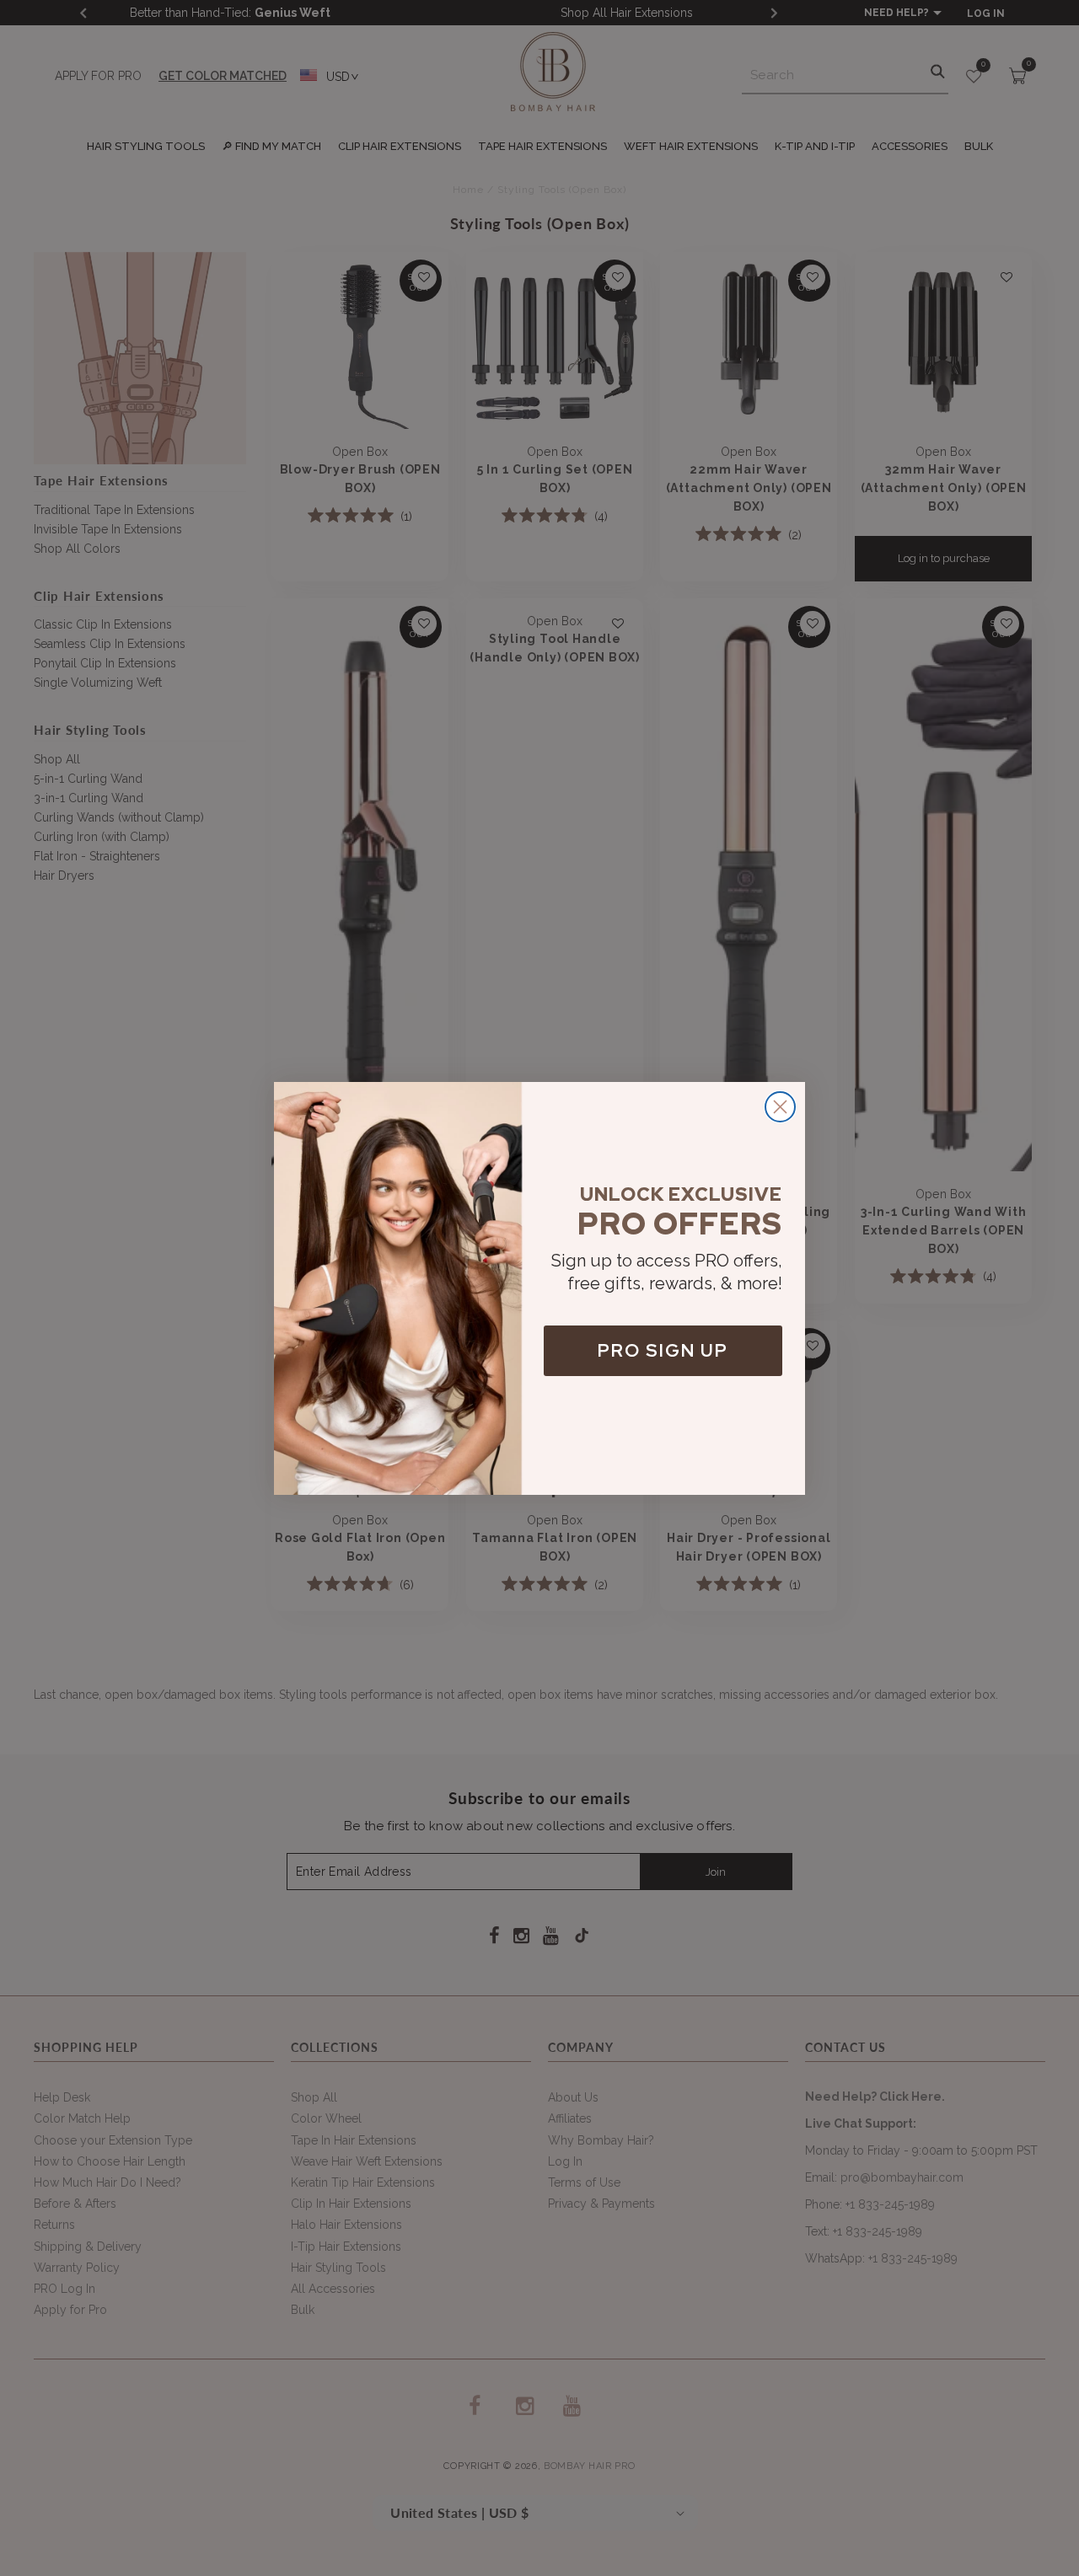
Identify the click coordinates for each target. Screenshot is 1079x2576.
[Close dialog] (780, 1107)
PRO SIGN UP (663, 1350)
